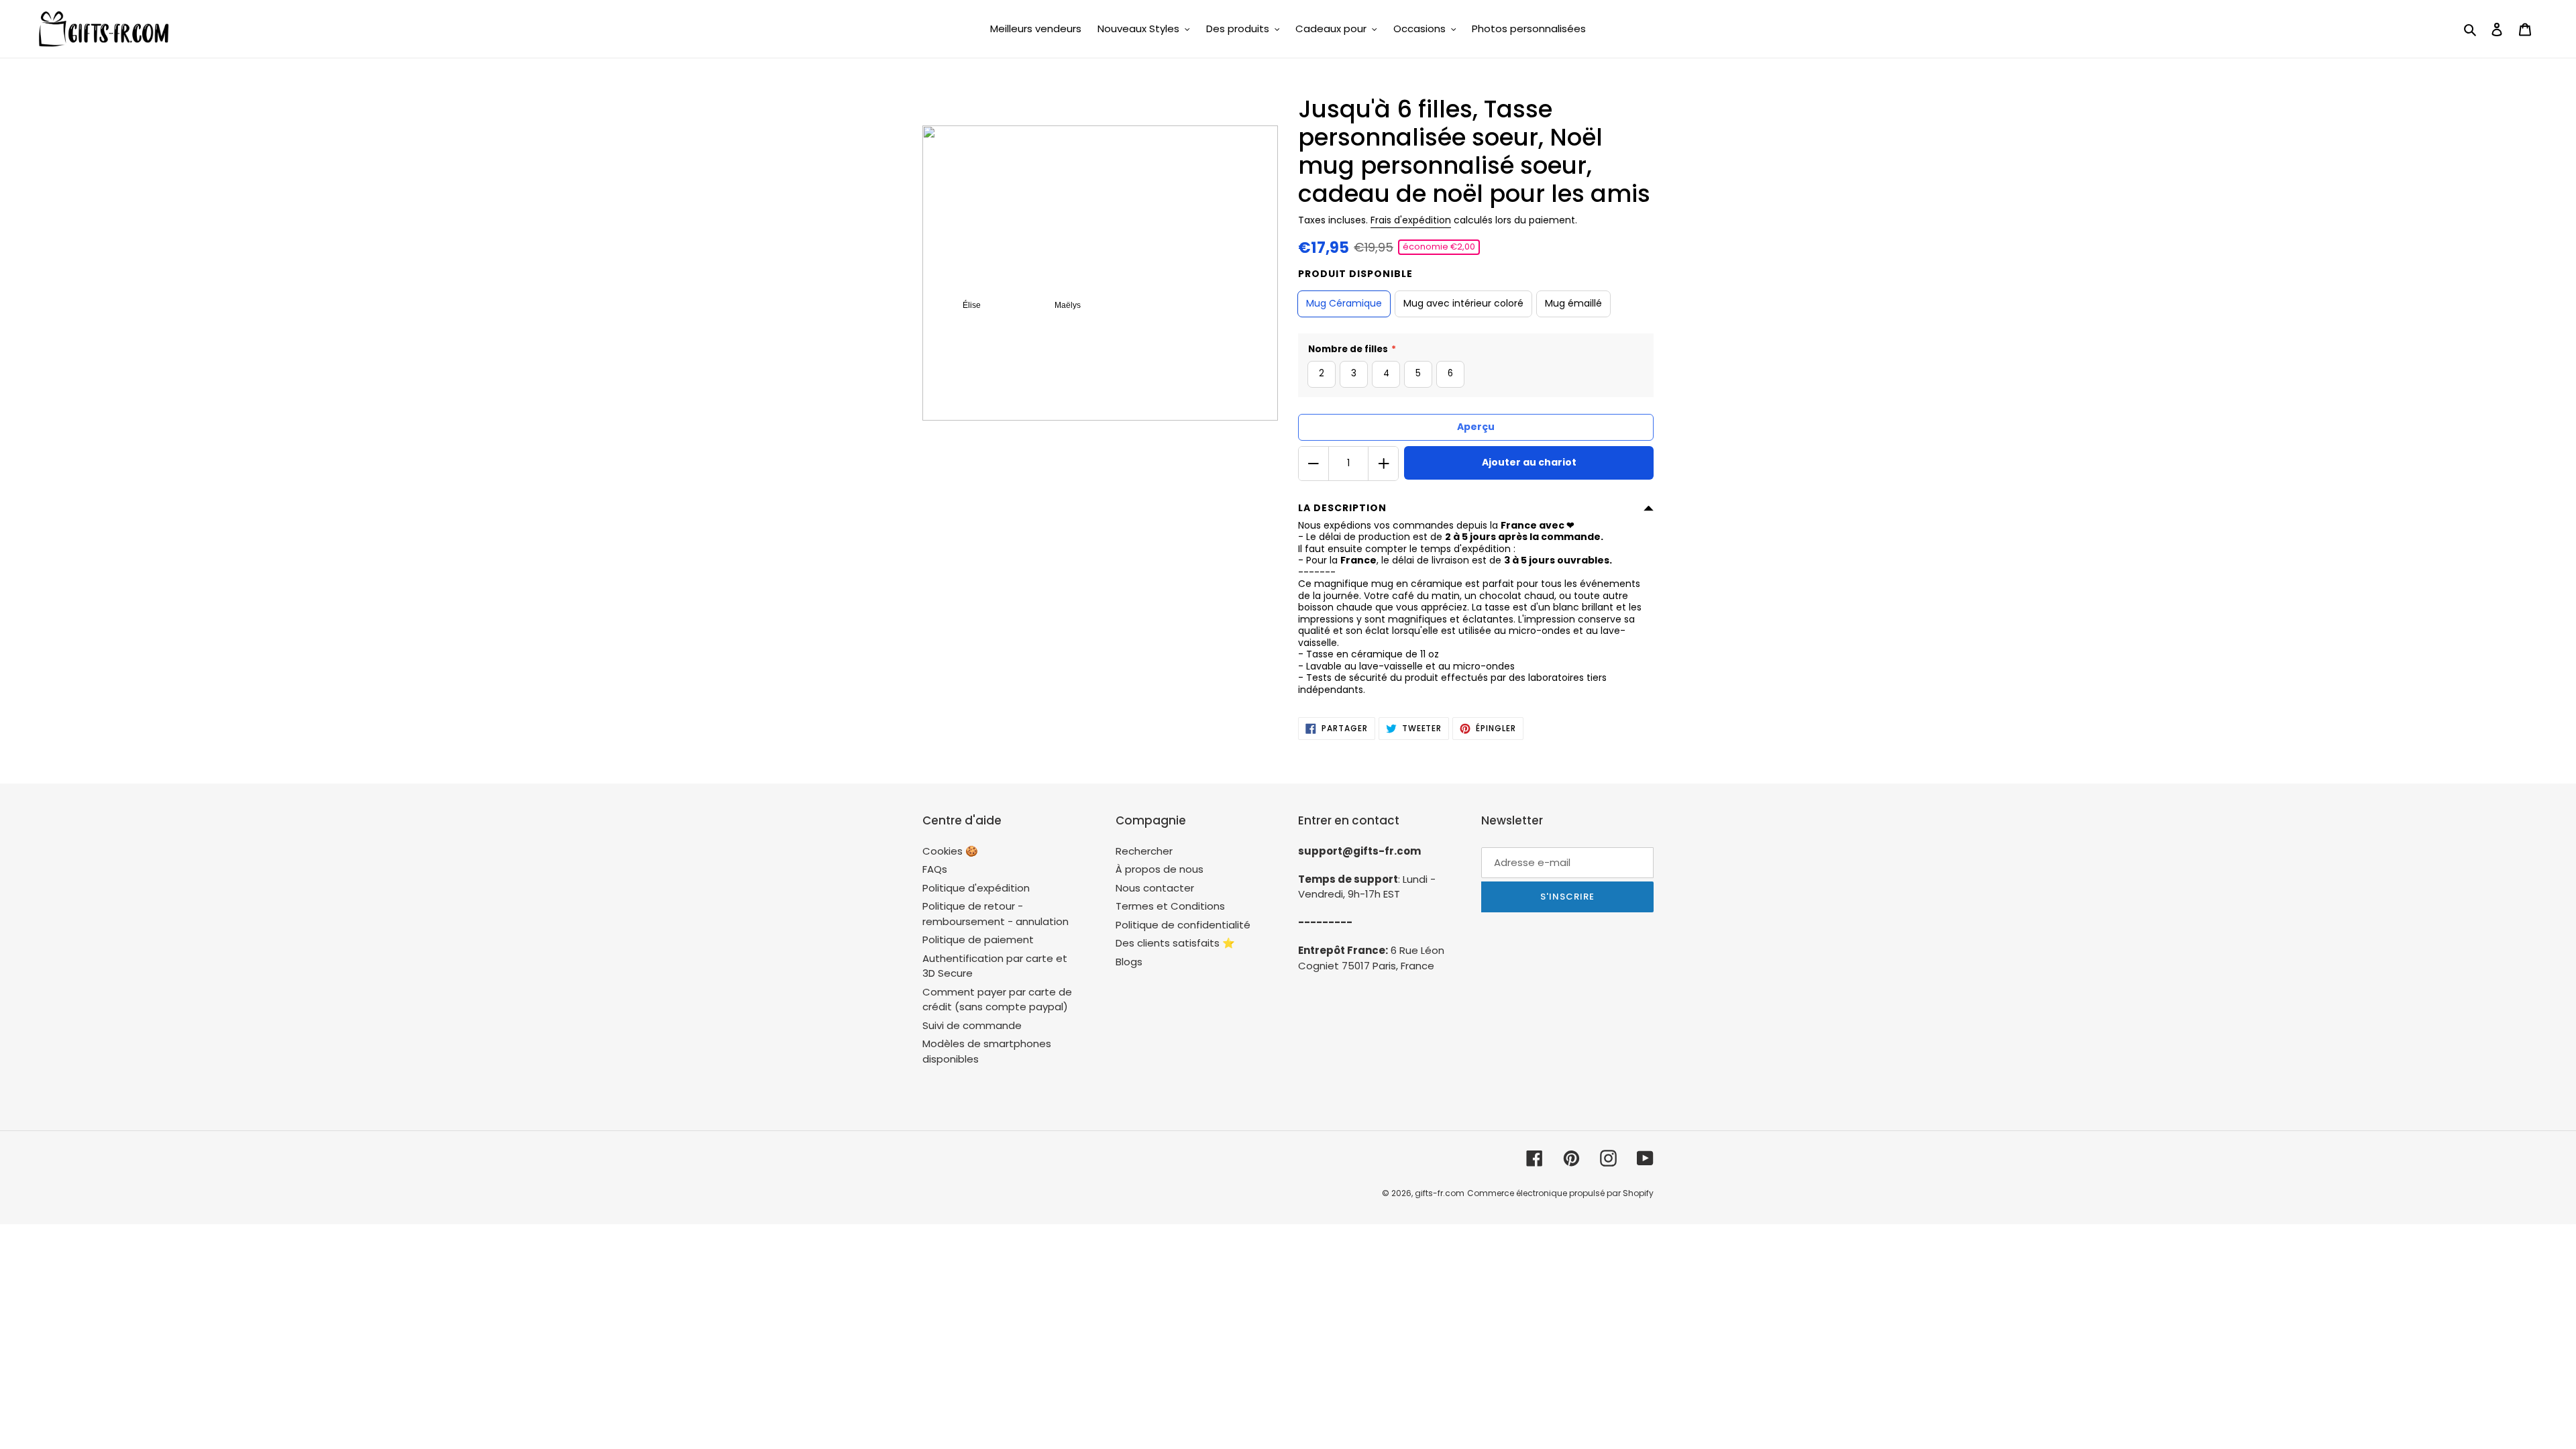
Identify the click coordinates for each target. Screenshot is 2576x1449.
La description (1342, 508)
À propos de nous (1160, 869)
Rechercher (1144, 851)
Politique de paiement (978, 940)
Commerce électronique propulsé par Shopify (1560, 1193)
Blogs (1129, 962)
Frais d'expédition (1411, 220)
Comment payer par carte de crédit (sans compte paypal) (997, 1000)
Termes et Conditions (1170, 906)
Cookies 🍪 (950, 851)
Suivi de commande (972, 1025)
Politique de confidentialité (1183, 925)
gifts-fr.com (1440, 1193)
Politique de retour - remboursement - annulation (996, 914)
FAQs (935, 869)
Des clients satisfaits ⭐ (1175, 943)
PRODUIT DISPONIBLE (1355, 274)
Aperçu (1476, 427)
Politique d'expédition (976, 888)
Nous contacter (1155, 888)
